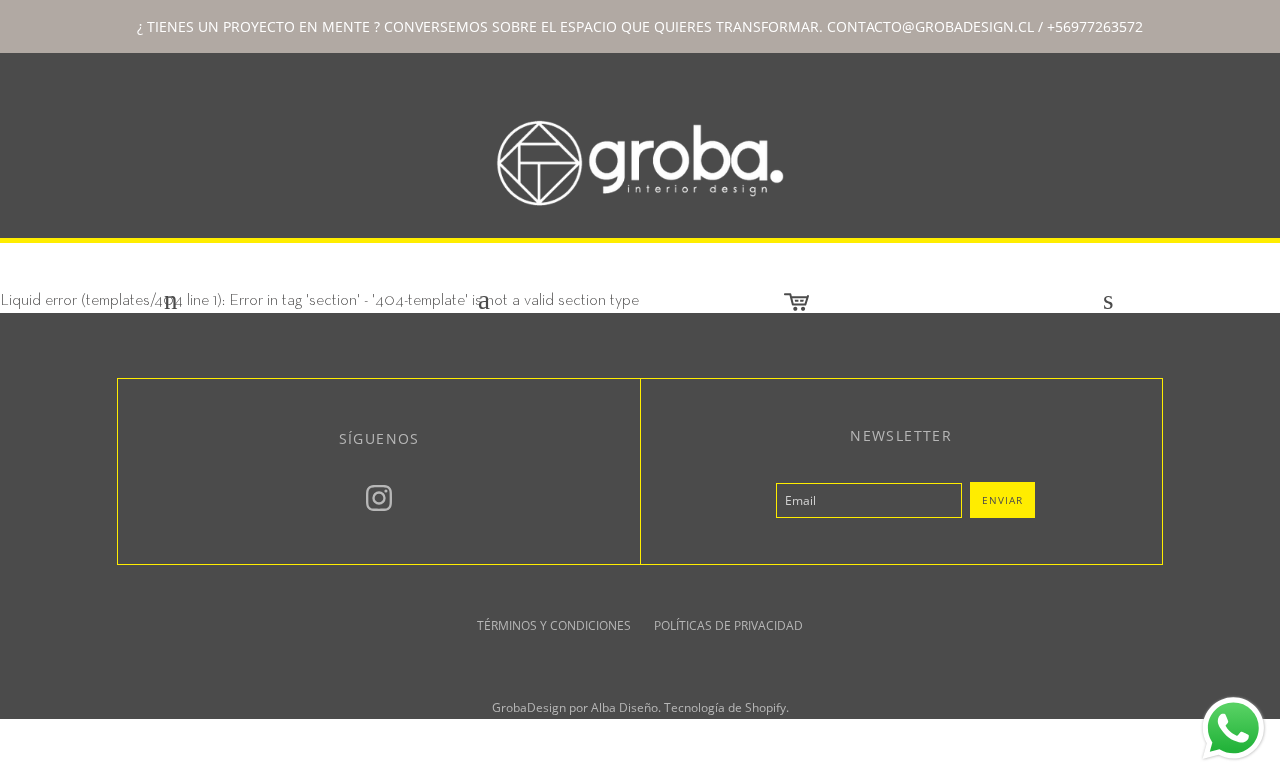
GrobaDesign (529, 707)
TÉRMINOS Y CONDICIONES (554, 625)
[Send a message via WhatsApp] (1233, 728)
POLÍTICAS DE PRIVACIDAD (728, 625)
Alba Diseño (624, 707)
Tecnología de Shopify (725, 707)
